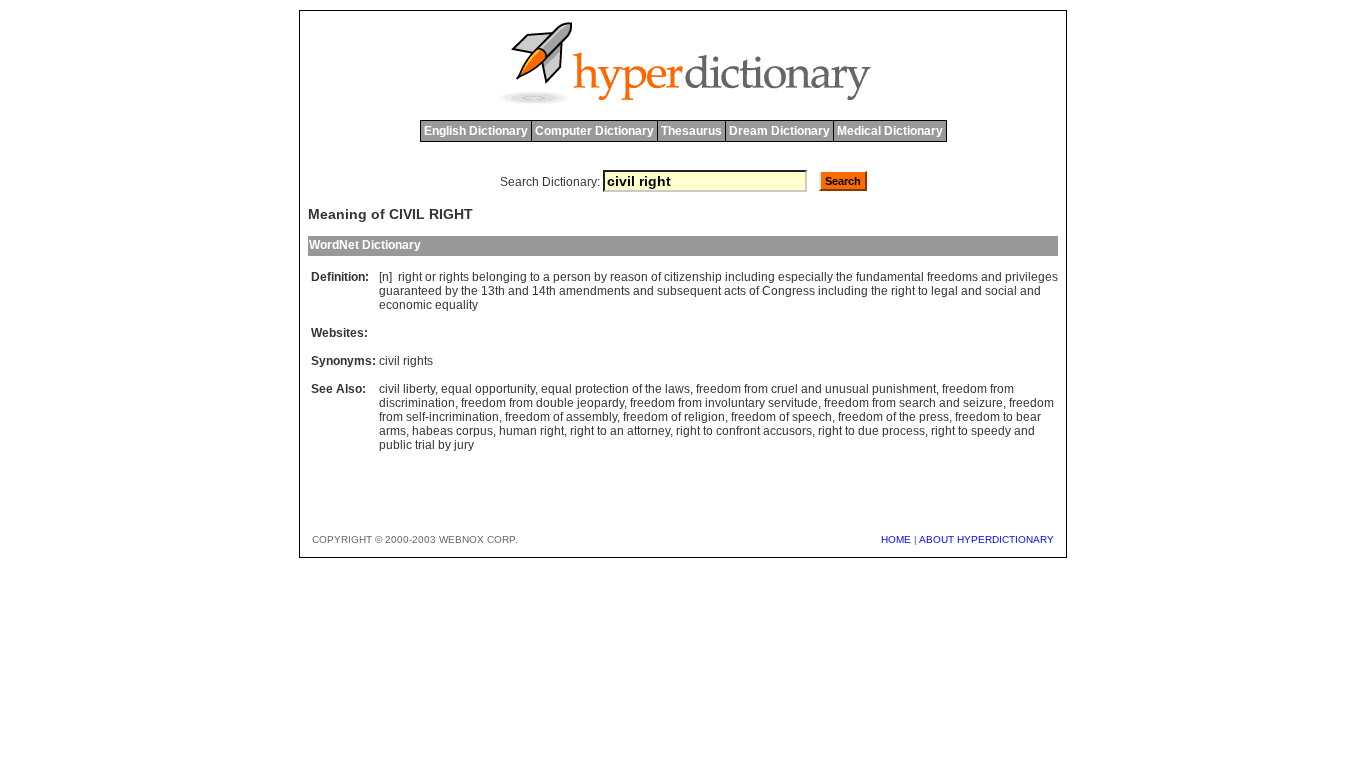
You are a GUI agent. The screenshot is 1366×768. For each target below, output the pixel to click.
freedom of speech (781, 417)
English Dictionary (476, 131)
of (656, 277)
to (535, 277)
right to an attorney (620, 431)
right (410, 277)
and (991, 277)
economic (405, 305)
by (600, 277)
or (430, 277)
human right (531, 431)
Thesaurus (691, 131)
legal (944, 291)
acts (735, 291)
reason (629, 277)
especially (805, 277)
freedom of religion (674, 417)
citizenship (693, 277)
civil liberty (407, 389)
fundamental (890, 277)
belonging (499, 277)
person (572, 277)
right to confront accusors (744, 431)
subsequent (689, 291)
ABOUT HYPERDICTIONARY (986, 539)
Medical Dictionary (890, 131)
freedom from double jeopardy (542, 403)
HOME (896, 539)
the (844, 277)
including (750, 277)
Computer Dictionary (594, 131)
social (1001, 291)
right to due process (871, 431)
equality (456, 305)
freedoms (952, 277)
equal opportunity (488, 389)
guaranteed (410, 291)
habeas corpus (452, 431)
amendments (594, 291)
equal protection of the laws (615, 389)
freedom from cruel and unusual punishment (816, 389)
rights (454, 277)
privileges (1031, 277)
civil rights (406, 361)
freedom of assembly (561, 417)
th (500, 291)
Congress (788, 291)
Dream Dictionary (779, 131)
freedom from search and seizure (913, 403)
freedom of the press (893, 417)
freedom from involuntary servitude (724, 403)
